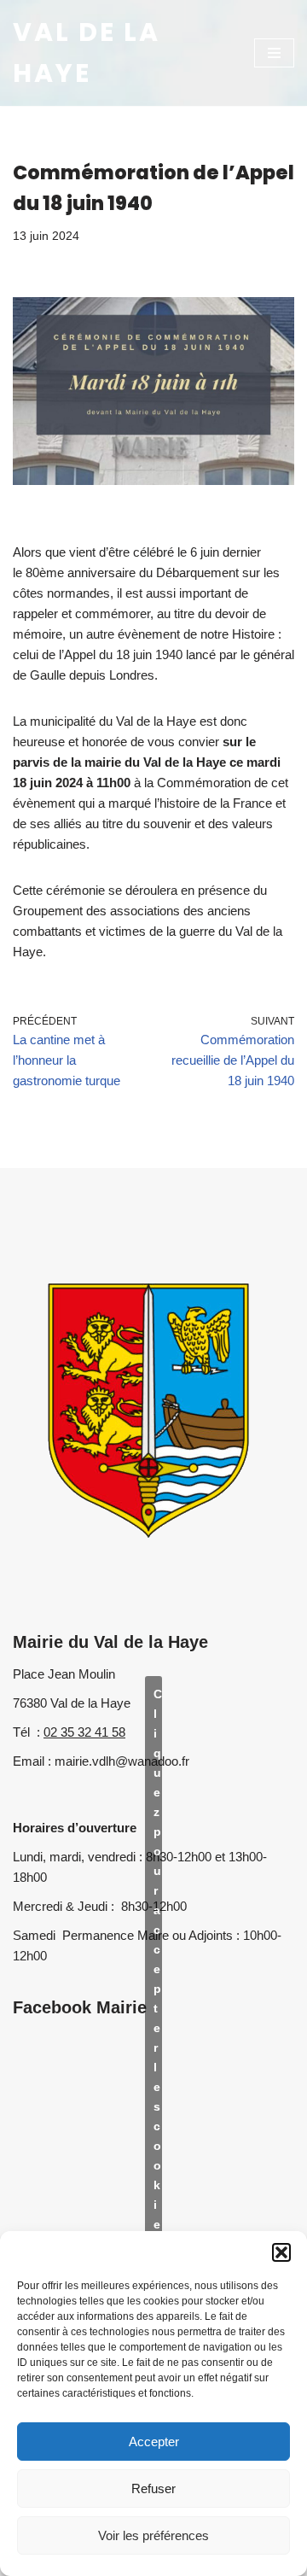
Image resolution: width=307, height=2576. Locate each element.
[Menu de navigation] (274, 53)
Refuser (153, 2488)
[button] (281, 2252)
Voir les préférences (153, 2535)
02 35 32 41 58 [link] (84, 1732)
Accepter (154, 2442)
